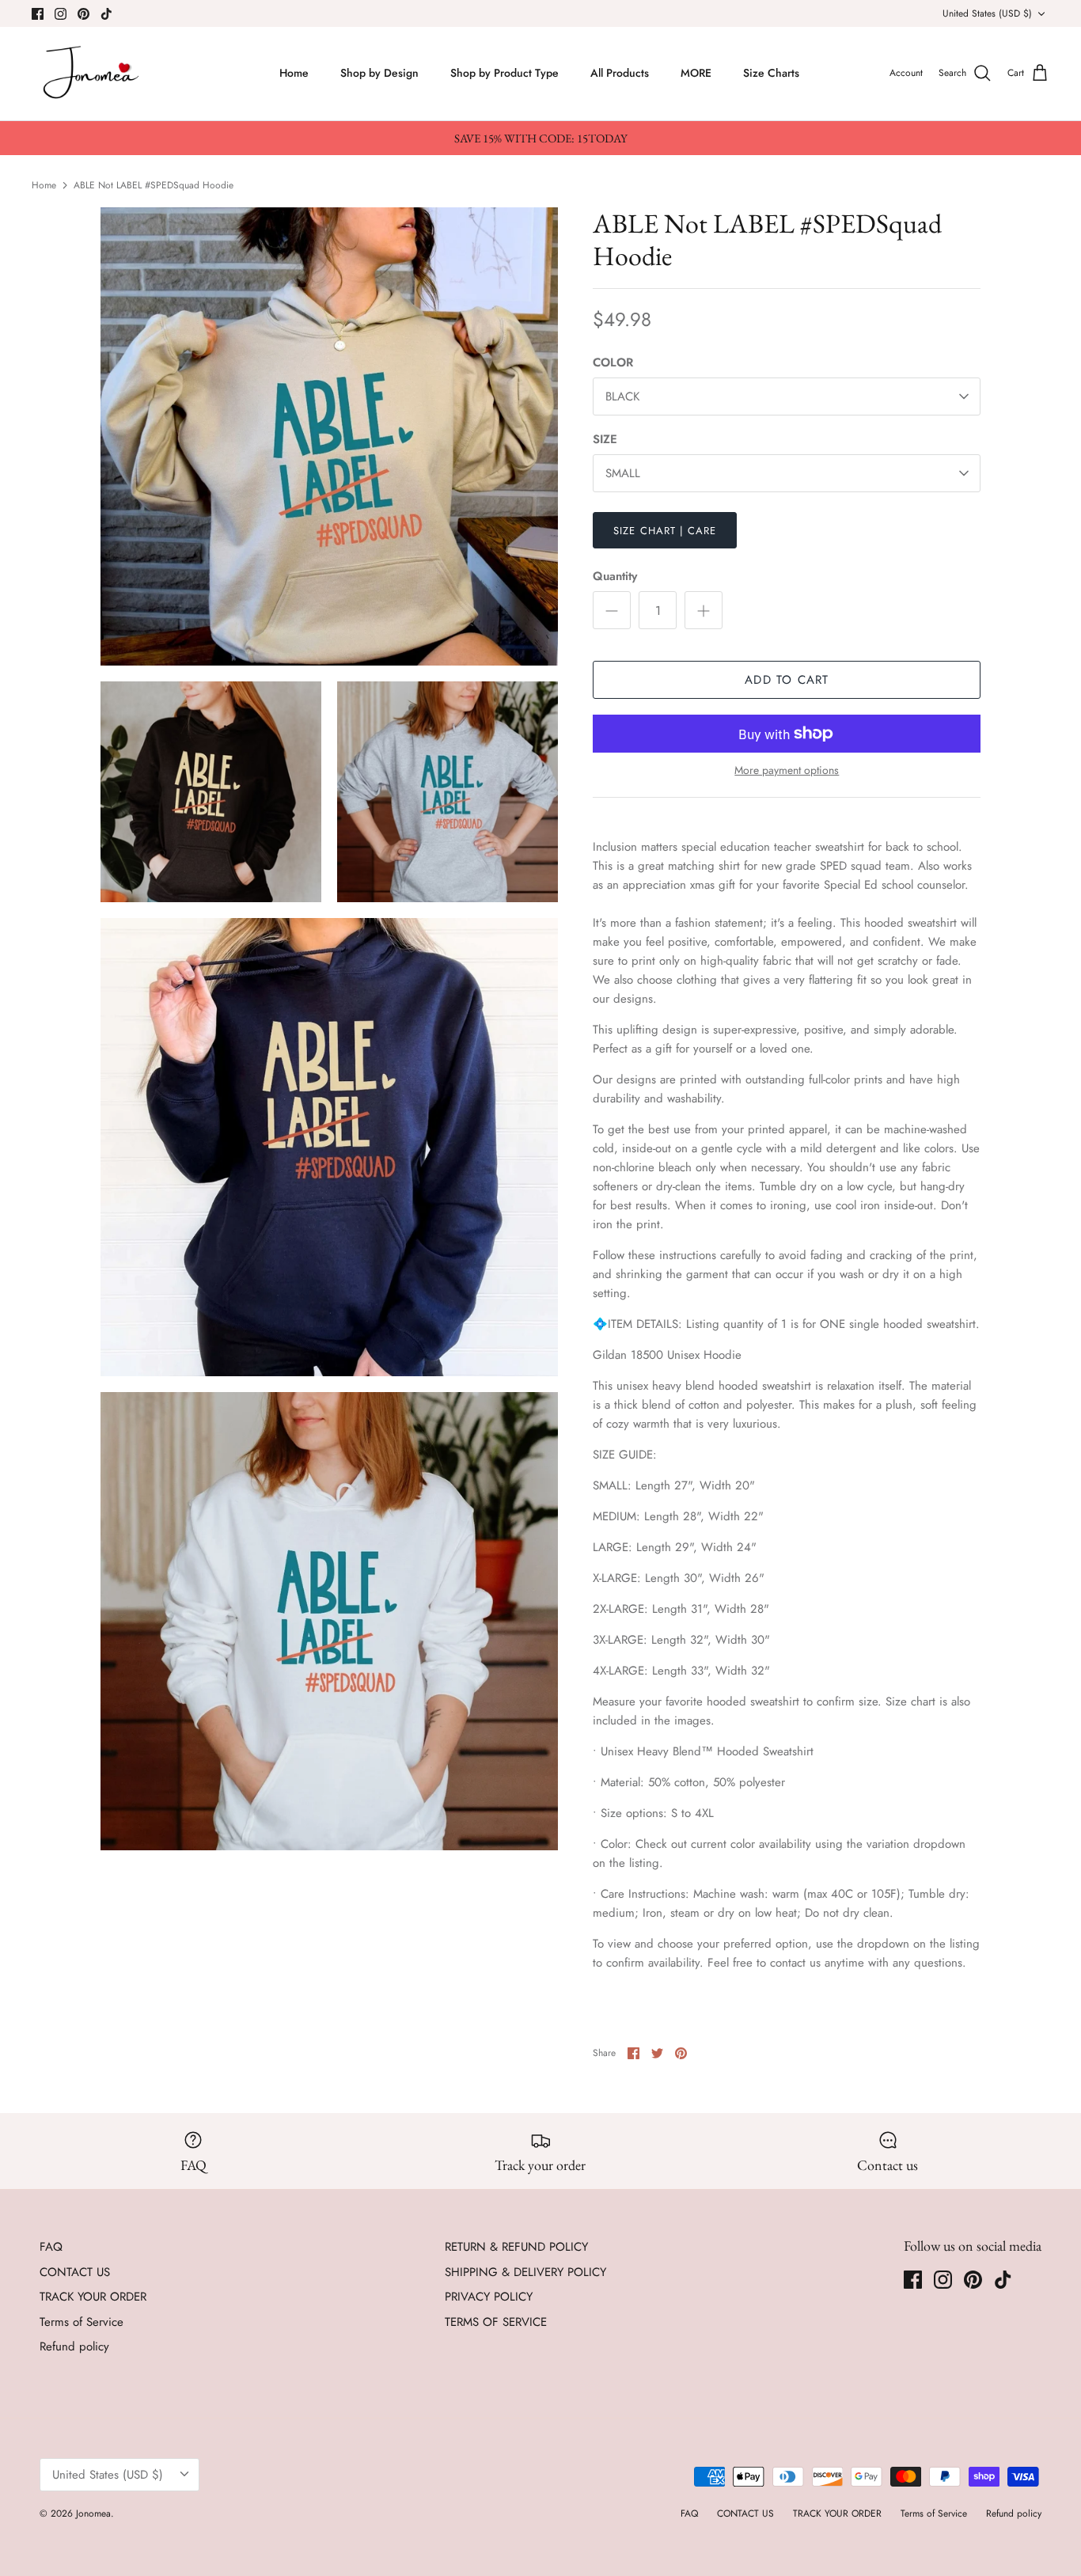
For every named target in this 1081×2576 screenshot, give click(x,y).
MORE (696, 73)
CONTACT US (75, 2272)
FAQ (51, 2247)
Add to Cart (787, 680)
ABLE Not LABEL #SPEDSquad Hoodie (154, 184)
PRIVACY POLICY (489, 2297)
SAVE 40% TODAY (915, 2481)
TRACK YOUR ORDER (93, 2297)
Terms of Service (82, 2322)
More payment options (787, 770)
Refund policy (74, 2346)
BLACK (622, 396)
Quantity (615, 577)
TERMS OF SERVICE (496, 2322)
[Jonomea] (93, 74)
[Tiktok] (106, 14)
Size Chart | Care (665, 531)
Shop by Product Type (504, 73)
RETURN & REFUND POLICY (516, 2247)
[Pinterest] (83, 14)
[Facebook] (38, 14)
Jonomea (93, 2513)
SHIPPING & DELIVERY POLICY (525, 2272)
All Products (620, 73)
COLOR (613, 363)
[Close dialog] (1047, 2274)
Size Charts (771, 73)
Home (294, 73)
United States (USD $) (987, 13)
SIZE (605, 440)
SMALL (623, 473)
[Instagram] (61, 14)
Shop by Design (379, 73)
